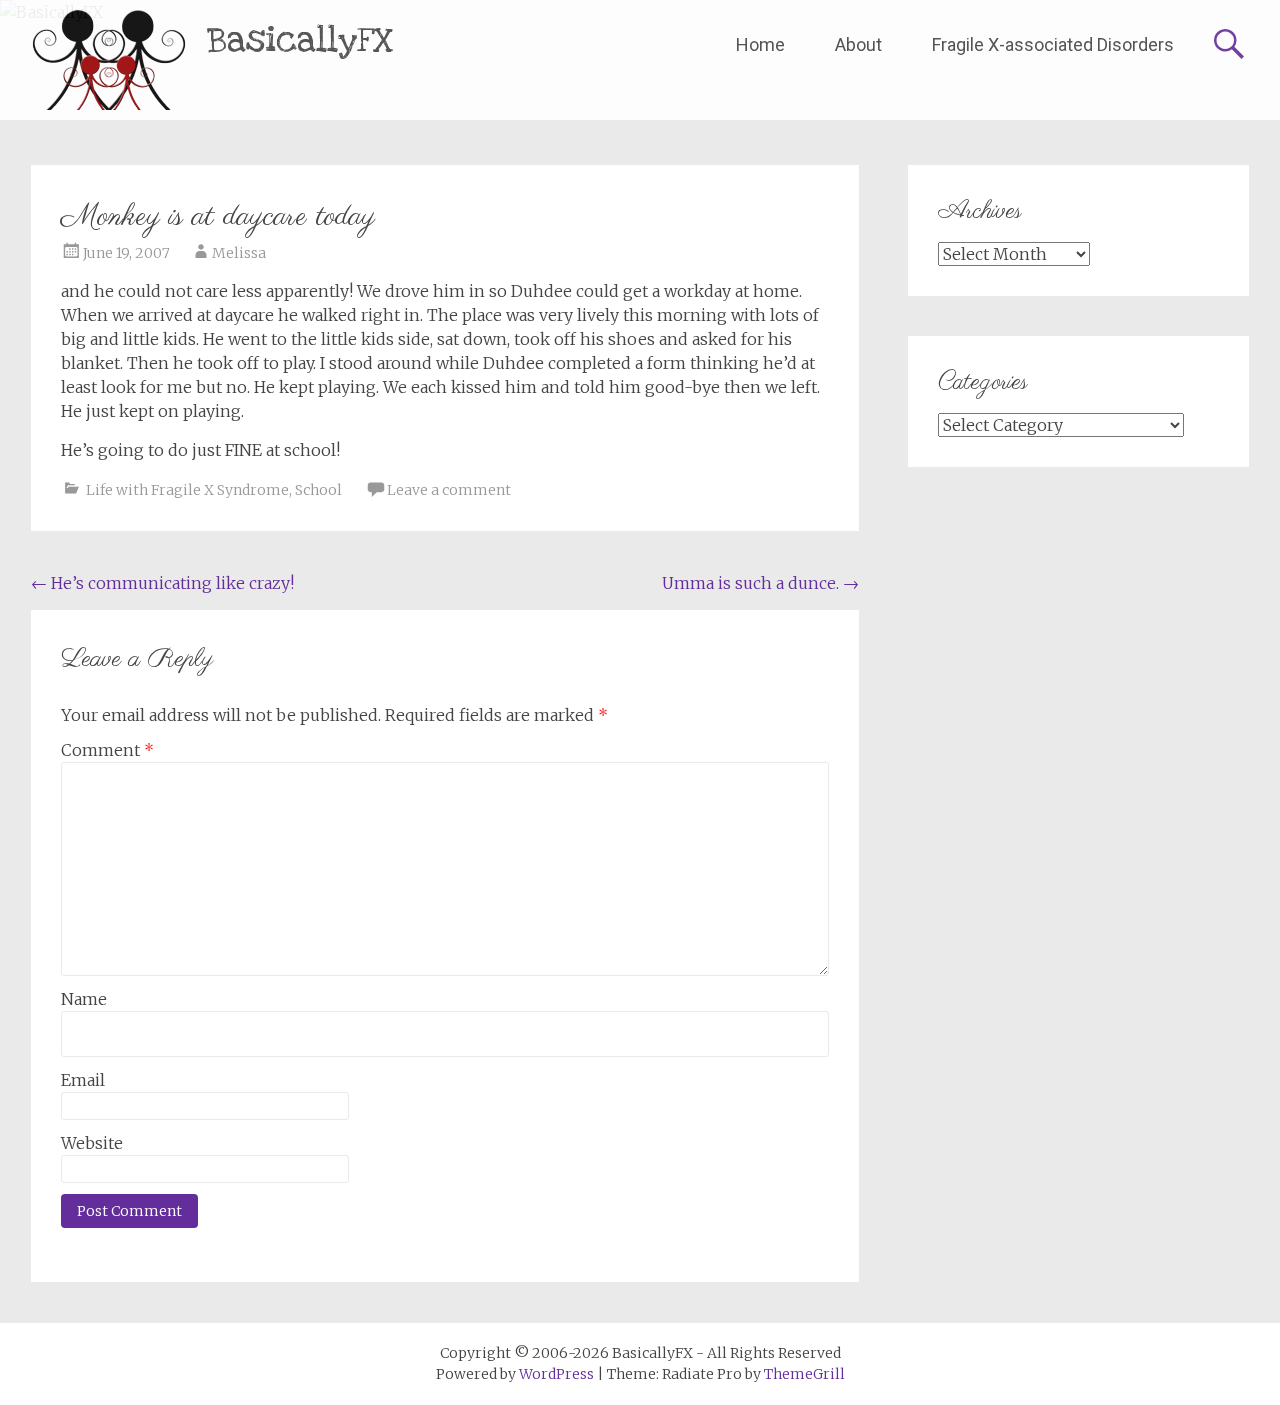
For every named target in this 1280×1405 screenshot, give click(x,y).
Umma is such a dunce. (760, 583)
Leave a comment (449, 490)
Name (84, 999)
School (318, 490)
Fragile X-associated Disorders (1053, 44)
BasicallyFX (300, 40)
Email (83, 1080)
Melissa (239, 253)
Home (760, 44)
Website (92, 1143)
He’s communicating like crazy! (162, 583)
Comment (107, 750)
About (858, 44)
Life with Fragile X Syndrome (187, 490)
